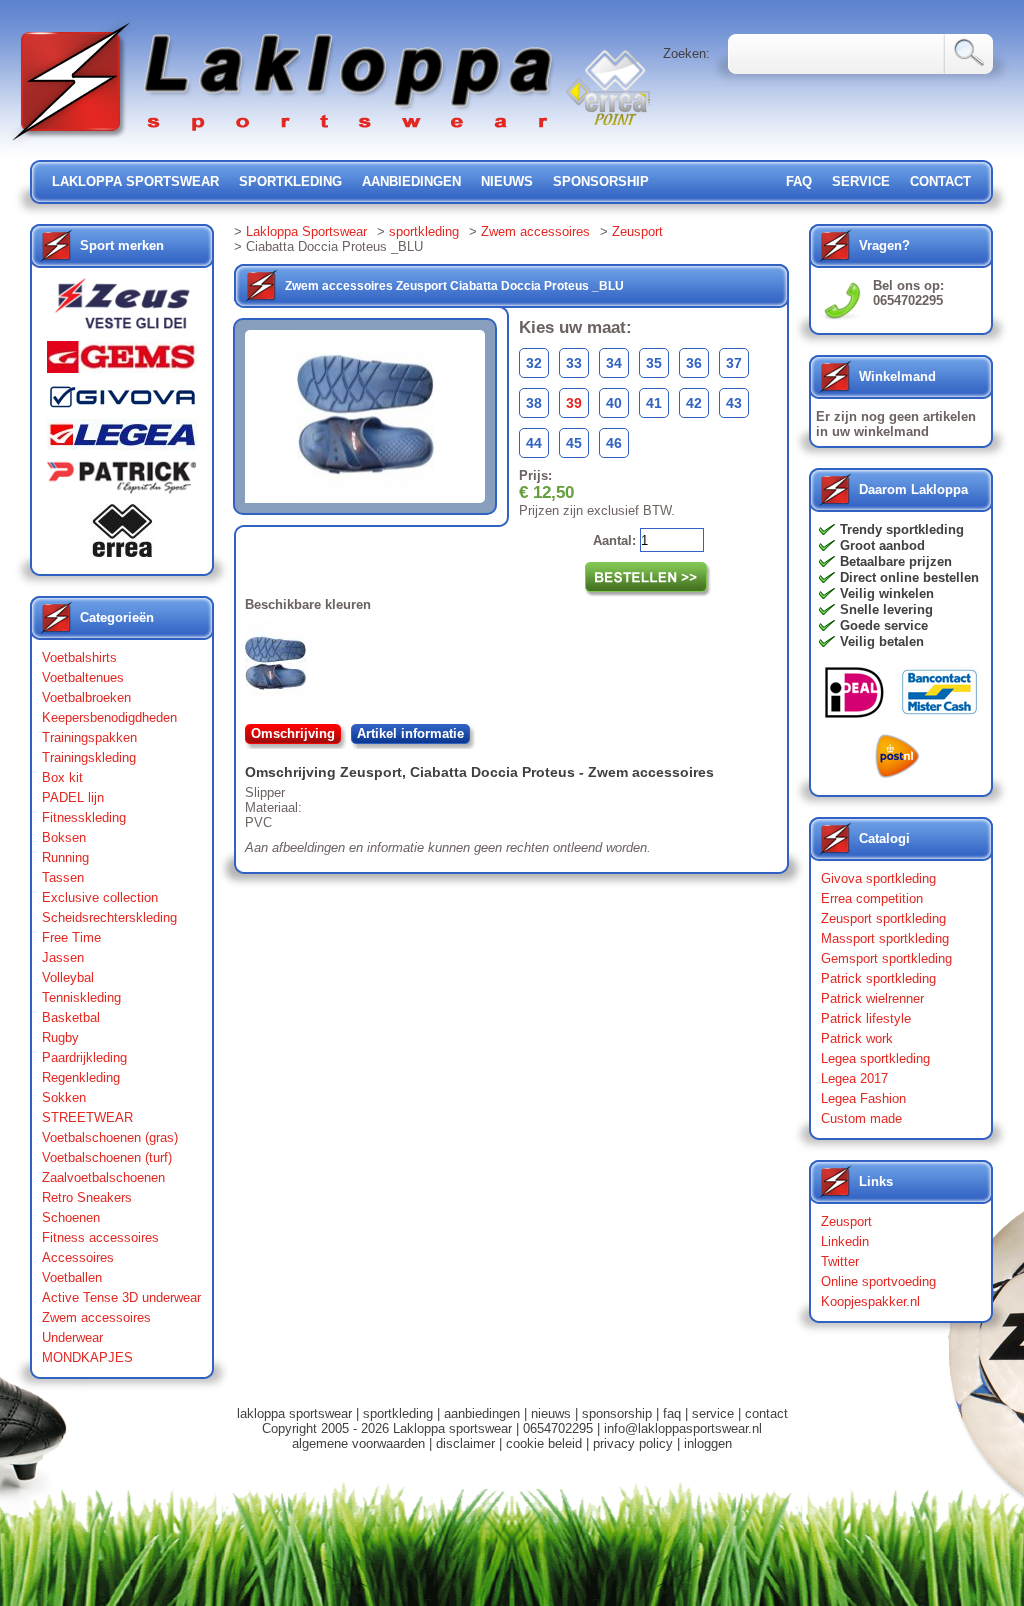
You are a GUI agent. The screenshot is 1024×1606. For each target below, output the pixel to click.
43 (734, 403)
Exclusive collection (100, 897)
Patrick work (857, 1038)
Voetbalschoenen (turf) (107, 1157)
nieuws (507, 181)
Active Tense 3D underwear (121, 1297)
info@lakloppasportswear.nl (683, 1428)
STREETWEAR (87, 1117)
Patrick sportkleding (878, 978)
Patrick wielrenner (872, 998)
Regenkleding (81, 1077)
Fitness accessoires (100, 1237)
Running (65, 857)
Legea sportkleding (875, 1058)
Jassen (63, 957)
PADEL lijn (73, 797)
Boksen (64, 837)
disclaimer (465, 1443)
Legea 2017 (854, 1078)
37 (734, 363)
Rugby (60, 1037)
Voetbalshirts (79, 657)
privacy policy (633, 1443)
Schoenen (71, 1217)
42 (694, 403)
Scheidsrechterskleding (109, 917)
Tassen (63, 877)
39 (574, 403)
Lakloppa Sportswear (306, 231)
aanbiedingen (411, 181)
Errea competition (872, 898)
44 (534, 443)
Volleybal (68, 977)
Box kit (62, 777)
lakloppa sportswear (135, 181)
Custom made (861, 1118)
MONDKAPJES (87, 1357)
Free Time (71, 937)
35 (654, 363)
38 (534, 403)
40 (614, 403)
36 (694, 363)
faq (672, 1413)
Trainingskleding (89, 757)
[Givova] (122, 401)
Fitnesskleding (84, 817)
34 (614, 363)
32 (534, 363)
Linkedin (845, 1241)
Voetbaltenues (83, 677)
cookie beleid (544, 1443)
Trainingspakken (89, 737)
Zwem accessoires (96, 1317)
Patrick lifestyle (866, 1018)
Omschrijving (293, 733)
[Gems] (122, 362)
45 (574, 443)
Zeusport (637, 231)
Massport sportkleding (885, 938)
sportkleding (290, 181)
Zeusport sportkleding (883, 918)
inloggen (708, 1443)
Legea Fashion (863, 1098)
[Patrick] (122, 482)
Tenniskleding (81, 997)
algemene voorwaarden (358, 1443)
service (861, 181)
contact (940, 181)
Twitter (840, 1261)
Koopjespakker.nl (870, 1301)
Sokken (64, 1097)
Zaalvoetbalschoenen (103, 1177)
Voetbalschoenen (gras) (110, 1137)
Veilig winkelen (887, 593)
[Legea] (122, 439)
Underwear (72, 1337)
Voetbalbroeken (86, 697)
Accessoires (78, 1257)
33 (574, 363)
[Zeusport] (122, 309)
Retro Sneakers (87, 1197)
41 (654, 403)
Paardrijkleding (84, 1057)
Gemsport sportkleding (886, 958)
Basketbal (71, 1017)
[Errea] (122, 535)
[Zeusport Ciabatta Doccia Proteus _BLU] (279, 668)
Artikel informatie (410, 733)
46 (614, 443)
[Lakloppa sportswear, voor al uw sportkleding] (284, 142)
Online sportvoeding (878, 1281)
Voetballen (72, 1277)
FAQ (799, 181)
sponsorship (601, 181)
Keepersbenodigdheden (109, 717)
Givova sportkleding (878, 878)
